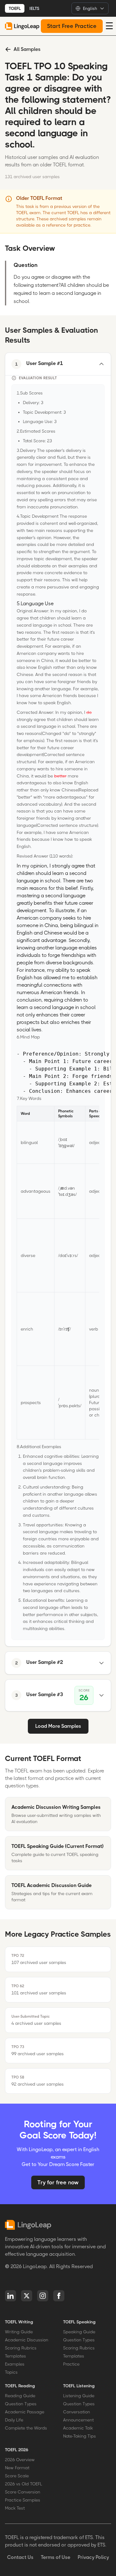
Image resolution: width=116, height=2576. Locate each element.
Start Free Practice (72, 26)
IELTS (34, 8)
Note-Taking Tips (79, 2436)
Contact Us (20, 2557)
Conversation (77, 2412)
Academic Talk (78, 2428)
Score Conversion (23, 2492)
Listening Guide (79, 2396)
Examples (15, 2364)
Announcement (78, 2420)
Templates (15, 2356)
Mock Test (15, 2508)
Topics (11, 2372)
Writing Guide (19, 2332)
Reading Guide (20, 2396)
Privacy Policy (93, 2557)
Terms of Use (56, 2557)
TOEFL (15, 8)
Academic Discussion (27, 2340)
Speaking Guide (79, 2332)
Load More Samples (58, 1726)
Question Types (79, 2340)
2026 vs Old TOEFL (24, 2484)
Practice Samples (23, 2500)
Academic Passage (25, 2412)
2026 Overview (20, 2460)
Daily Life (14, 2420)
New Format (17, 2468)
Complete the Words (26, 2428)
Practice (71, 2364)
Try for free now (58, 2182)
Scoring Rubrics (21, 2348)
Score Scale (17, 2476)
